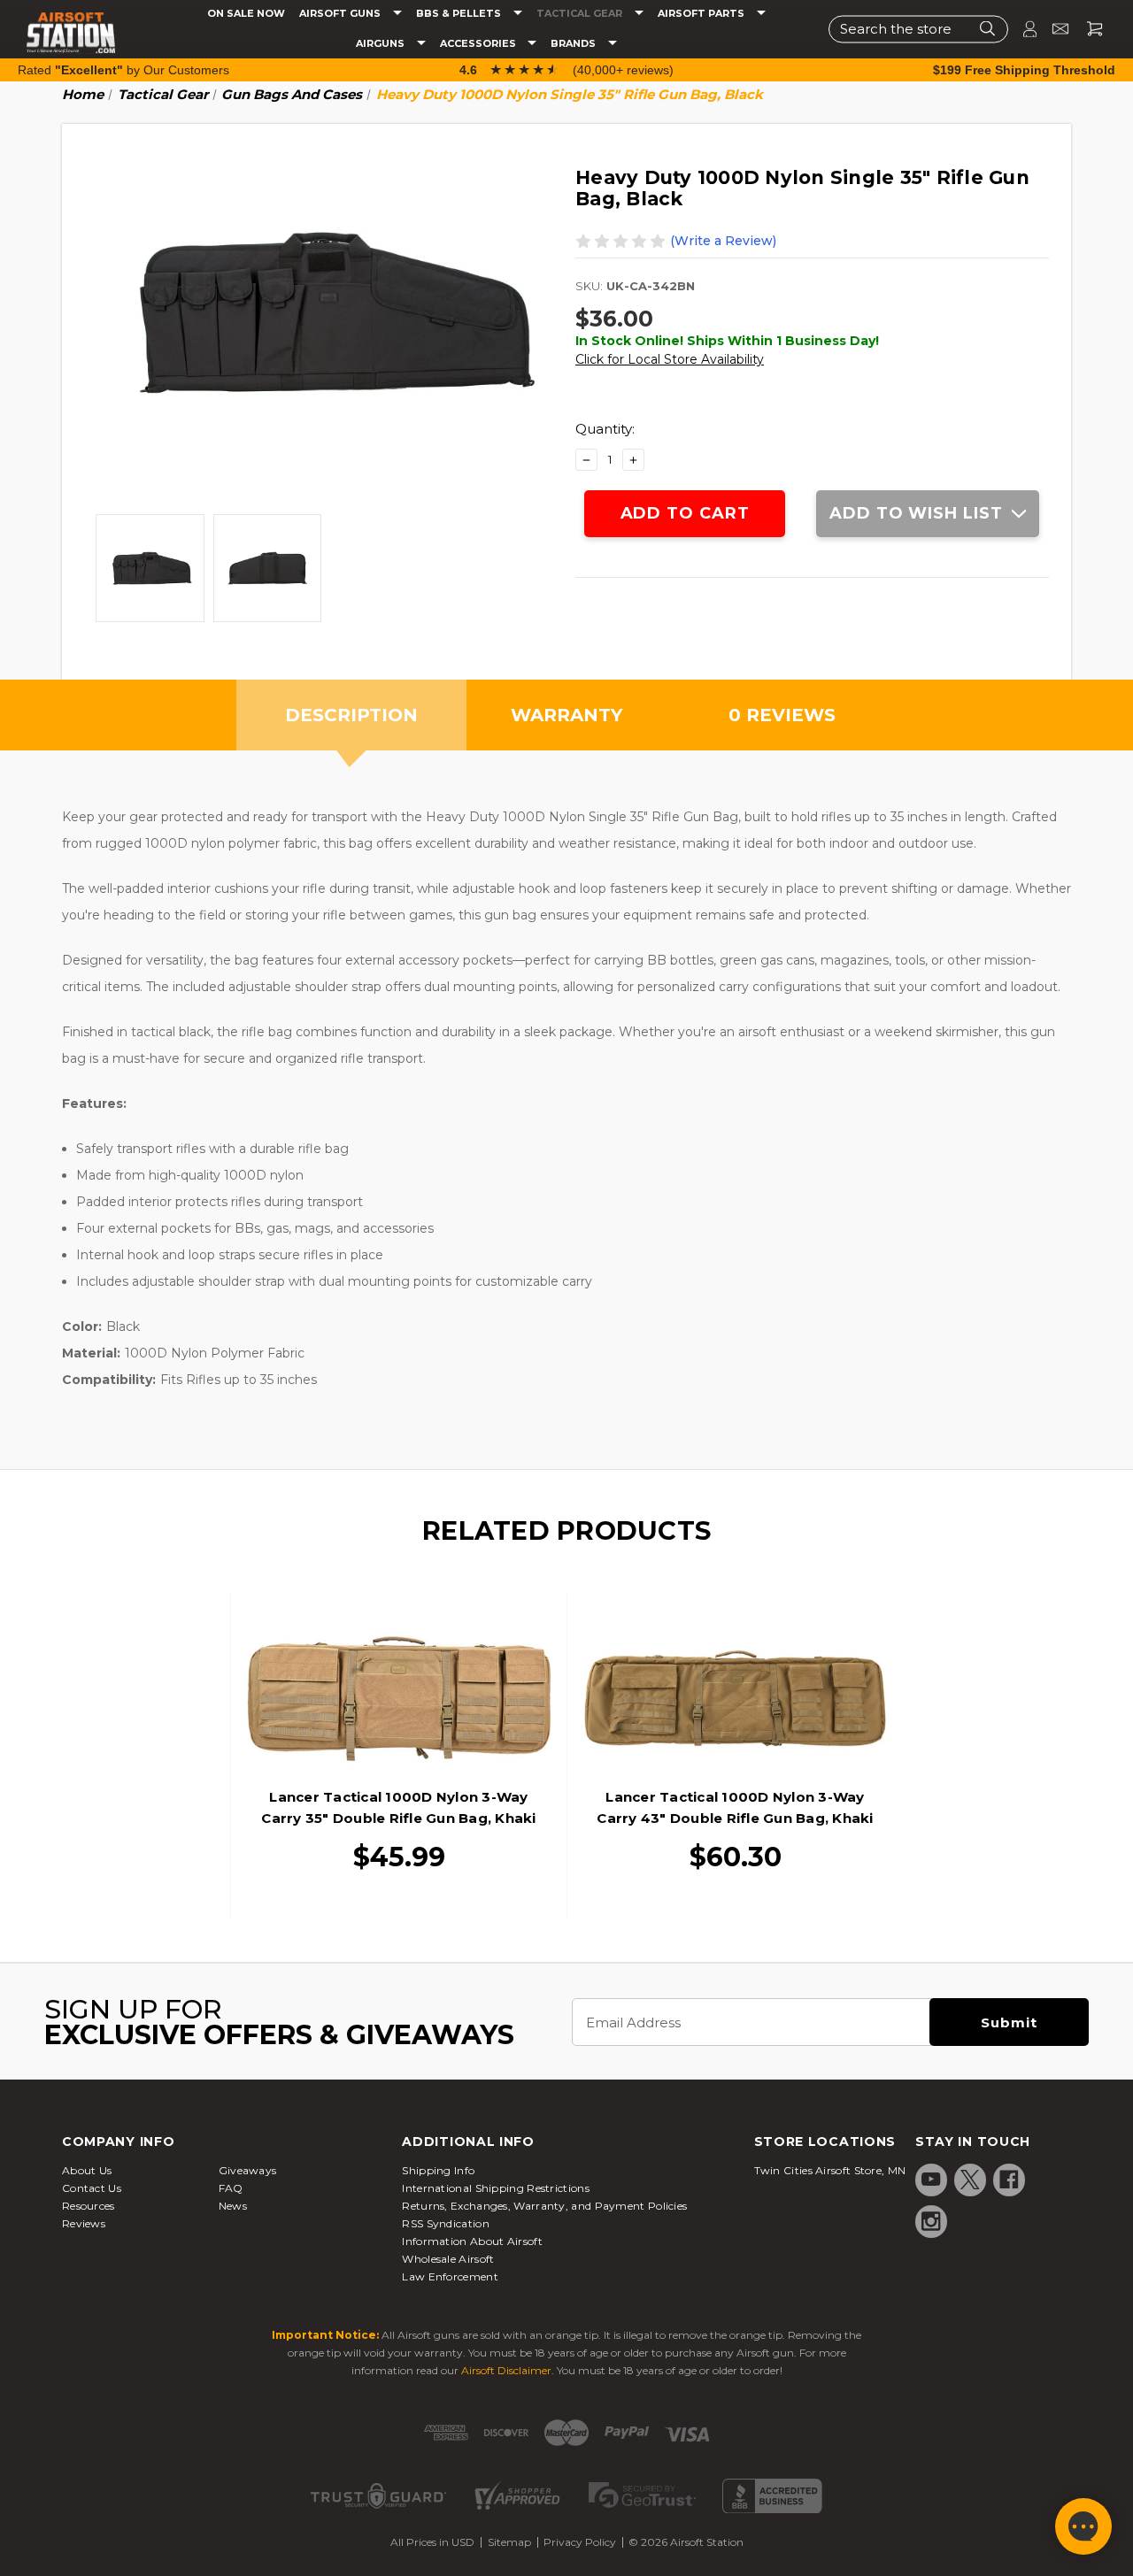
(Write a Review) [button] (723, 241)
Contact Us (92, 2188)
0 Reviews (782, 715)
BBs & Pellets (460, 14)
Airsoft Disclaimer (506, 2370)
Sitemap (509, 2542)
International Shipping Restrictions (496, 2188)
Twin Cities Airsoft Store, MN (830, 2170)
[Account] (1022, 29)
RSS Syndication (446, 2223)
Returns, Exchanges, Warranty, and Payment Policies (544, 2206)
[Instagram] (931, 2221)
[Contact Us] (1053, 29)
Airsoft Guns (341, 14)
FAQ (231, 2188)
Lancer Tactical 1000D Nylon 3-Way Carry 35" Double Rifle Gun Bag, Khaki (398, 1807)
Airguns (382, 44)
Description (351, 715)
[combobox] (918, 29)
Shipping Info (438, 2170)
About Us (87, 2170)
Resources (89, 2206)
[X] (970, 2180)
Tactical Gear (581, 14)
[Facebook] (1009, 2180)
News (233, 2206)
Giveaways (248, 2170)
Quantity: (605, 429)
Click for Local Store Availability (670, 359)
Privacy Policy (580, 2542)
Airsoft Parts (702, 14)
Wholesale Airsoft (448, 2259)
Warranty (566, 715)
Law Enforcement (450, 2276)
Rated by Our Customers (123, 70)
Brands (574, 44)
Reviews (84, 2223)
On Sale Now (246, 14)
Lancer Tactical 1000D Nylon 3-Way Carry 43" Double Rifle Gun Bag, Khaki (735, 1807)
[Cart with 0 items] (1088, 29)
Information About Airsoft (472, 2241)
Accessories (479, 44)
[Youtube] (931, 2180)
